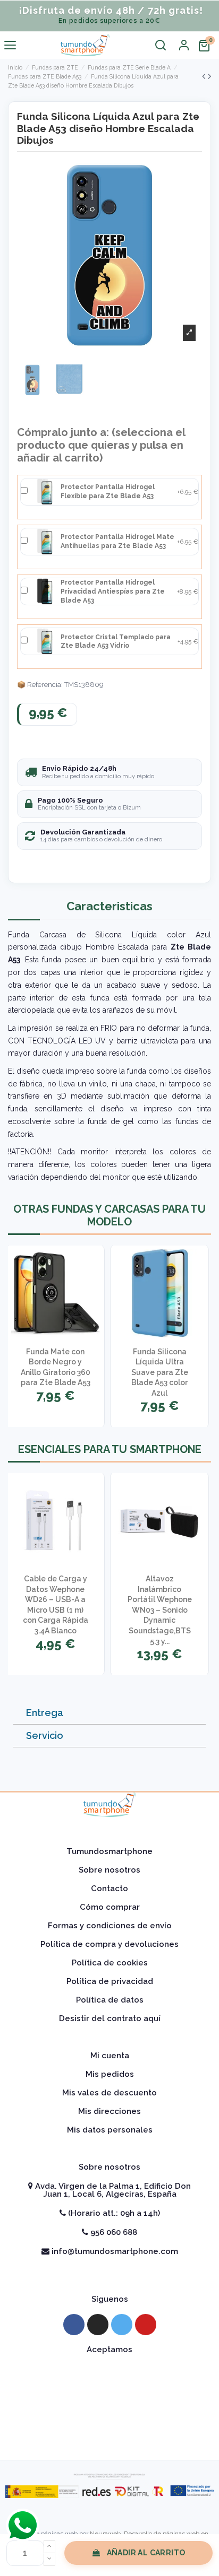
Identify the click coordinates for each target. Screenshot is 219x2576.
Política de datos (110, 2000)
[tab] (109, 1713)
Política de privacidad (110, 1981)
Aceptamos (109, 2349)
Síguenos (110, 2299)
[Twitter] (122, 2325)
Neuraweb (105, 2534)
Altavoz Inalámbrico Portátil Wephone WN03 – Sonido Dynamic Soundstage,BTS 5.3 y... (160, 1610)
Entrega (45, 1713)
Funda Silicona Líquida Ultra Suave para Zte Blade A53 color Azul (160, 1372)
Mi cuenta (110, 2056)
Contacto (109, 1889)
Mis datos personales (110, 2130)
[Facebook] (74, 2325)
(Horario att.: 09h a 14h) (113, 2213)
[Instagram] (98, 2325)
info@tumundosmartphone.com (114, 2251)
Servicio (45, 1735)
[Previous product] (205, 76)
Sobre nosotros (109, 1870)
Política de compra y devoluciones (109, 1944)
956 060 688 (113, 2232)
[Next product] (209, 76)
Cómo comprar (110, 1907)
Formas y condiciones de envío (110, 1926)
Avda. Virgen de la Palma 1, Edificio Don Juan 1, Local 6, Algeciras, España (112, 2190)
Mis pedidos (110, 2074)
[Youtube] (146, 2325)
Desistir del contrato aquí (110, 2018)
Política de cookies (110, 1963)
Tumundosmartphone (109, 1851)
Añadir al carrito (146, 2553)
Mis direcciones (109, 2111)
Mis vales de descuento (109, 2093)
